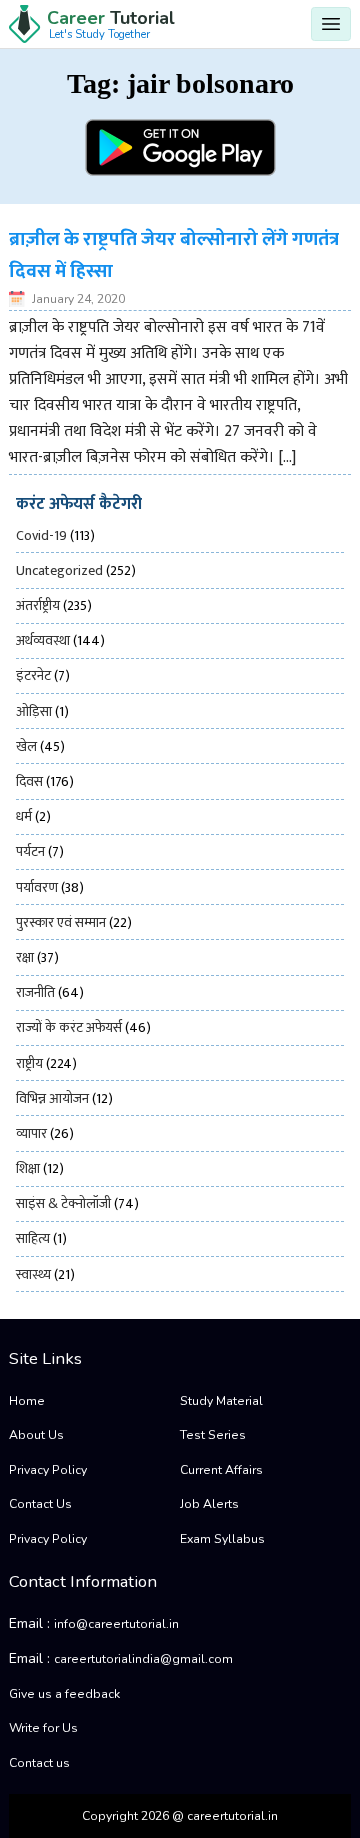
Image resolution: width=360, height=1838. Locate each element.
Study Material (221, 1401)
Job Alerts (209, 1504)
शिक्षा (28, 1168)
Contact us (39, 1763)
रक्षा (25, 957)
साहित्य (33, 1238)
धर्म (24, 816)
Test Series (213, 1435)
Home (27, 1401)
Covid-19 (41, 535)
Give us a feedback (64, 1694)
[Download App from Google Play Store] (180, 147)
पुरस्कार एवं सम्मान (61, 922)
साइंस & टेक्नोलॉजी (63, 1203)
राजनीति (35, 992)
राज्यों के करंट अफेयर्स (69, 1027)
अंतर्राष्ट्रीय (38, 605)
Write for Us (43, 1728)
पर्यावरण (37, 887)
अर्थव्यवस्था (43, 640)
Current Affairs (221, 1470)
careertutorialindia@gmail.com (143, 1659)
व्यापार (31, 1133)
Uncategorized (59, 570)
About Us (36, 1435)
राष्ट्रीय (29, 1063)
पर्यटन (30, 851)
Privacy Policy (48, 1470)
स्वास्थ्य (33, 1274)
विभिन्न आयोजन (52, 1098)
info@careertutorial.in (116, 1624)
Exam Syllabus (222, 1539)
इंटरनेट (33, 675)
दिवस (29, 781)
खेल (26, 746)
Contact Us (40, 1504)
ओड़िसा (34, 711)
